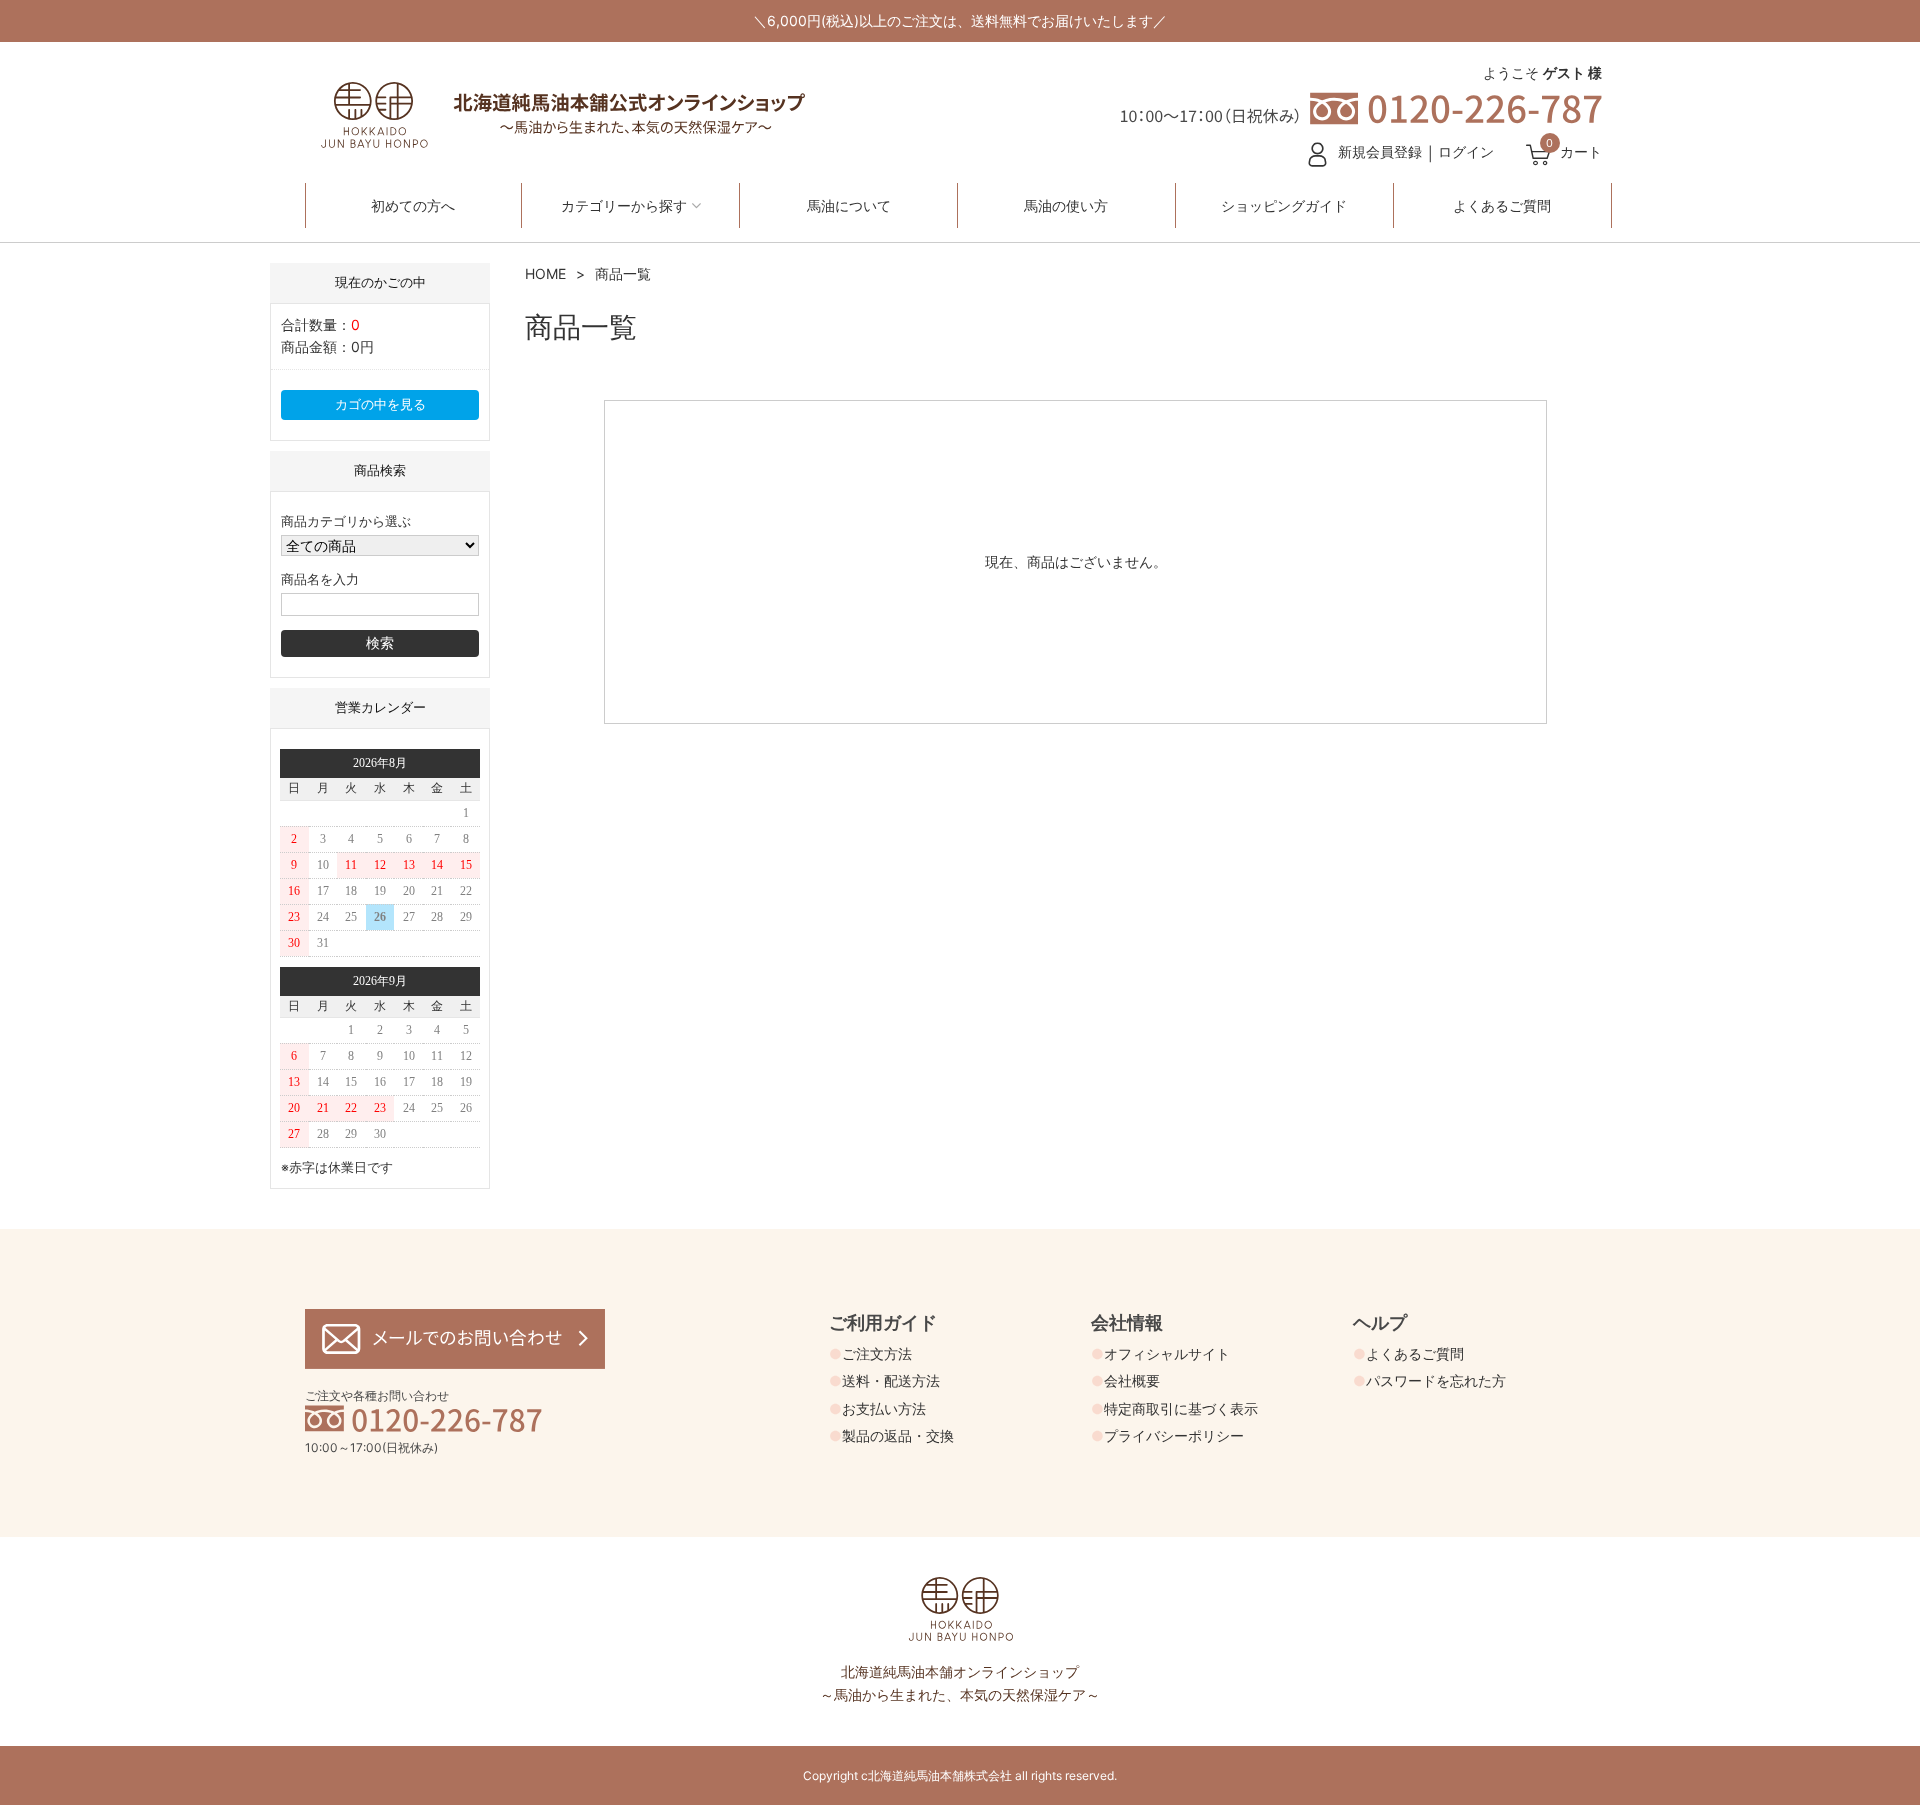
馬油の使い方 (1066, 205)
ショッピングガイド (1284, 205)
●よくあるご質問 (1408, 1353)
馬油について (849, 205)
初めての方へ (413, 205)
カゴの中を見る (380, 404)
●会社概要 (1125, 1380)
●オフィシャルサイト (1160, 1353)
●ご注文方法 (870, 1353)
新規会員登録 (1380, 151)
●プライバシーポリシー (1167, 1435)
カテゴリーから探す (624, 205)
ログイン (1466, 151)
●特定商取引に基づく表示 (1174, 1408)
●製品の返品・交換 (891, 1435)
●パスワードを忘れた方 (1429, 1380)
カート (1581, 151)
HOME (545, 273)
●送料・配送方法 (884, 1380)
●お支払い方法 (877, 1408)
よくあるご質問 (1502, 205)
